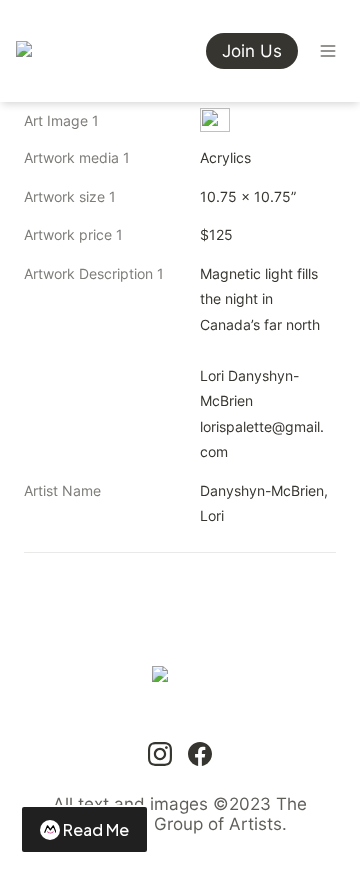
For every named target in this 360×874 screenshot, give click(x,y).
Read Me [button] (96, 829)
